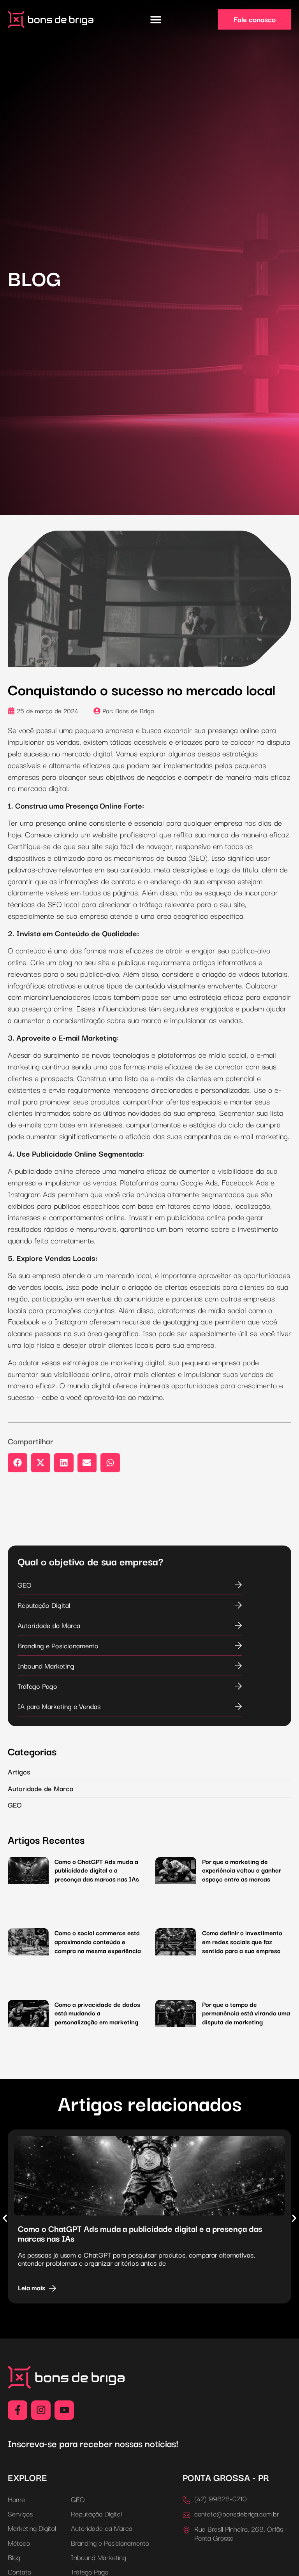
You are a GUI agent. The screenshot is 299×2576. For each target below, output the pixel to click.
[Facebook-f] (18, 2410)
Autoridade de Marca (40, 1788)
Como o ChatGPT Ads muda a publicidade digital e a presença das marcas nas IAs (97, 1870)
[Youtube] (64, 2410)
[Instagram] (41, 2410)
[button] (156, 20)
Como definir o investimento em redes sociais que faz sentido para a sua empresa (242, 1941)
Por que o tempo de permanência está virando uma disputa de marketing (246, 2013)
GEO (15, 1804)
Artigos (19, 1771)
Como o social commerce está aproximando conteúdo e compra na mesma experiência (98, 1941)
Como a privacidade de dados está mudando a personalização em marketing (97, 2013)
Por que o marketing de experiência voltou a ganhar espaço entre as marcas (242, 1870)
